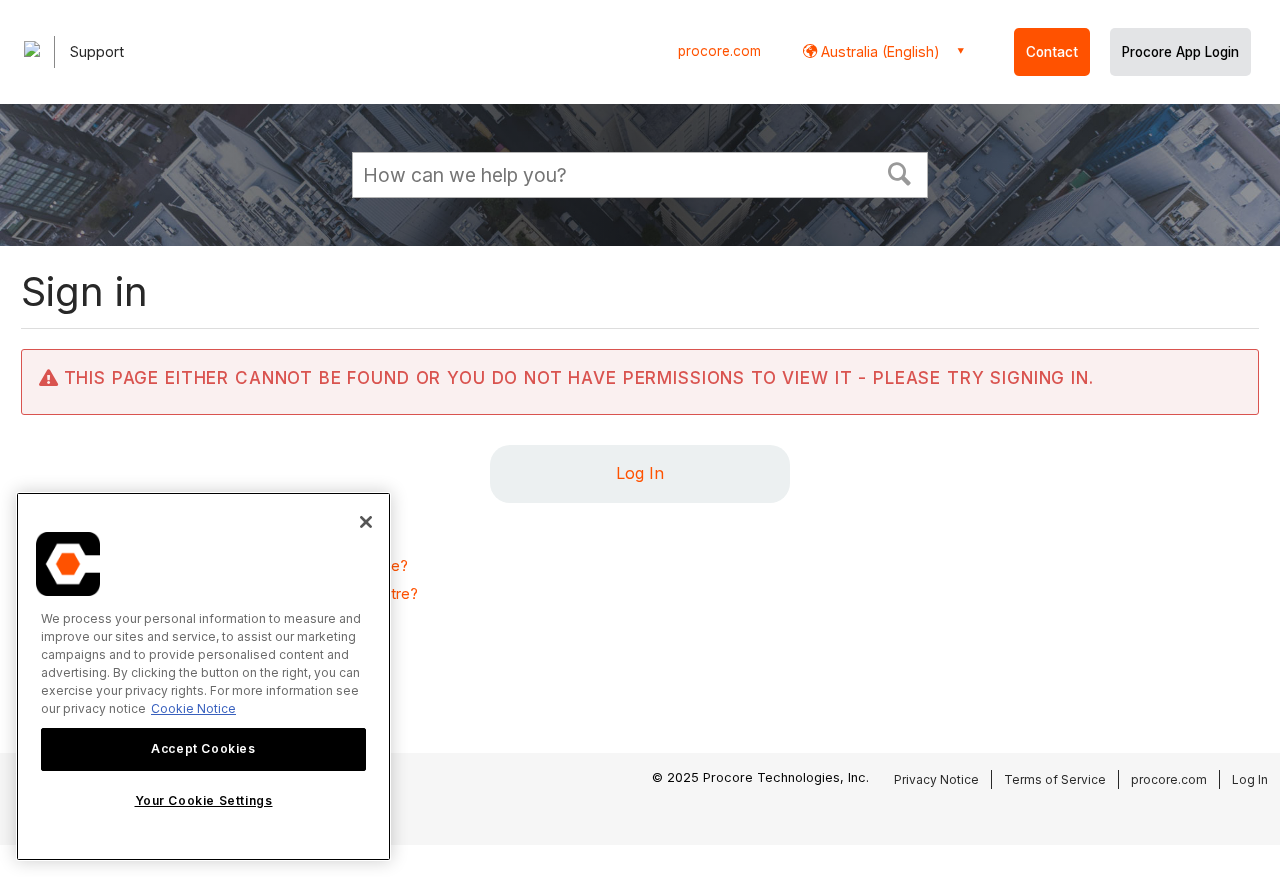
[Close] (366, 522)
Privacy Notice (936, 779)
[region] (203, 676)
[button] (900, 172)
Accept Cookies (203, 748)
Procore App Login (1180, 52)
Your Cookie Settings (204, 800)
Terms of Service (1055, 779)
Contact (1052, 52)
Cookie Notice (193, 708)
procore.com (719, 51)
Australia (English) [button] (878, 51)
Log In (640, 473)
